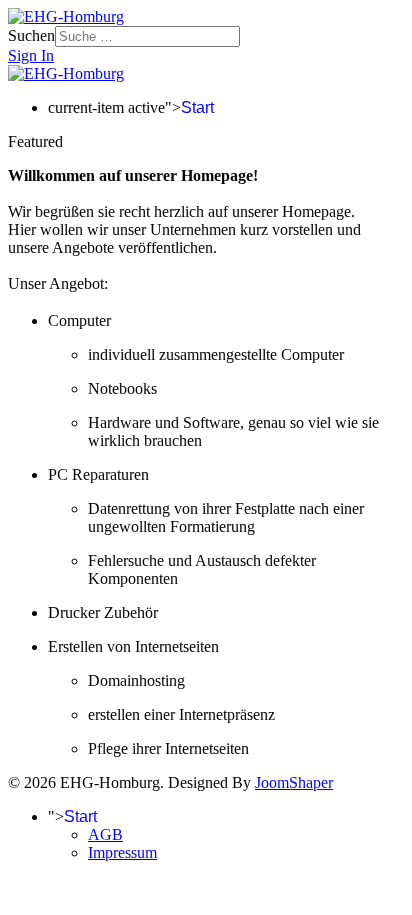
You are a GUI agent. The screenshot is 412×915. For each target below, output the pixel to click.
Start (197, 107)
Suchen (31, 35)
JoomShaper (294, 782)
